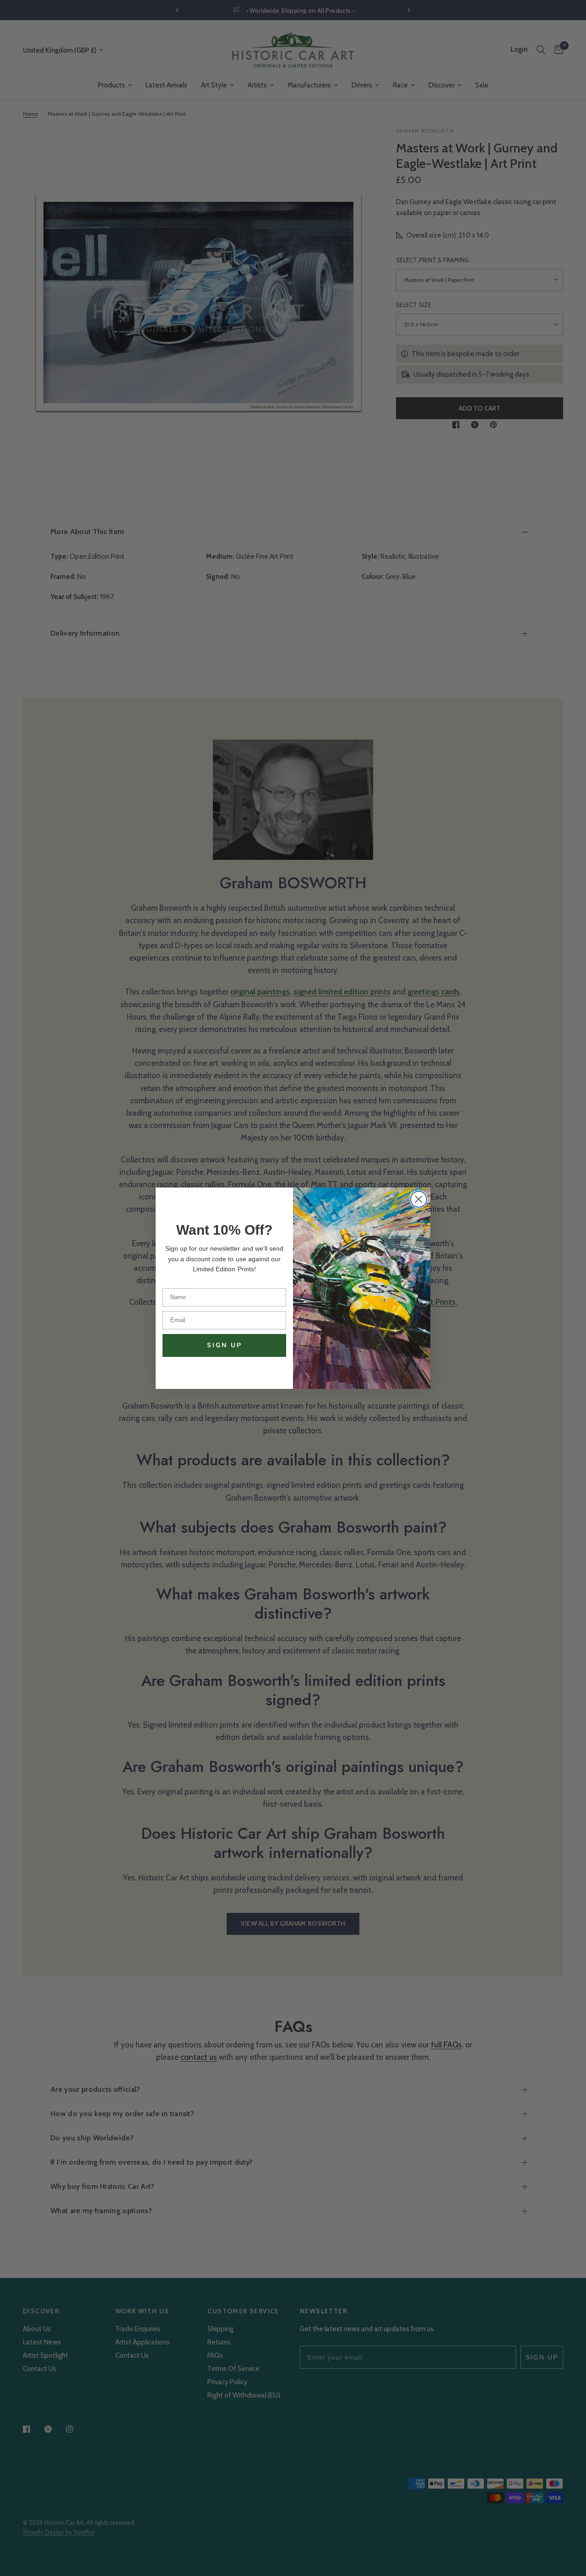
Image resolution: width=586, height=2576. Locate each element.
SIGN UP (225, 1345)
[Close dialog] (419, 1199)
